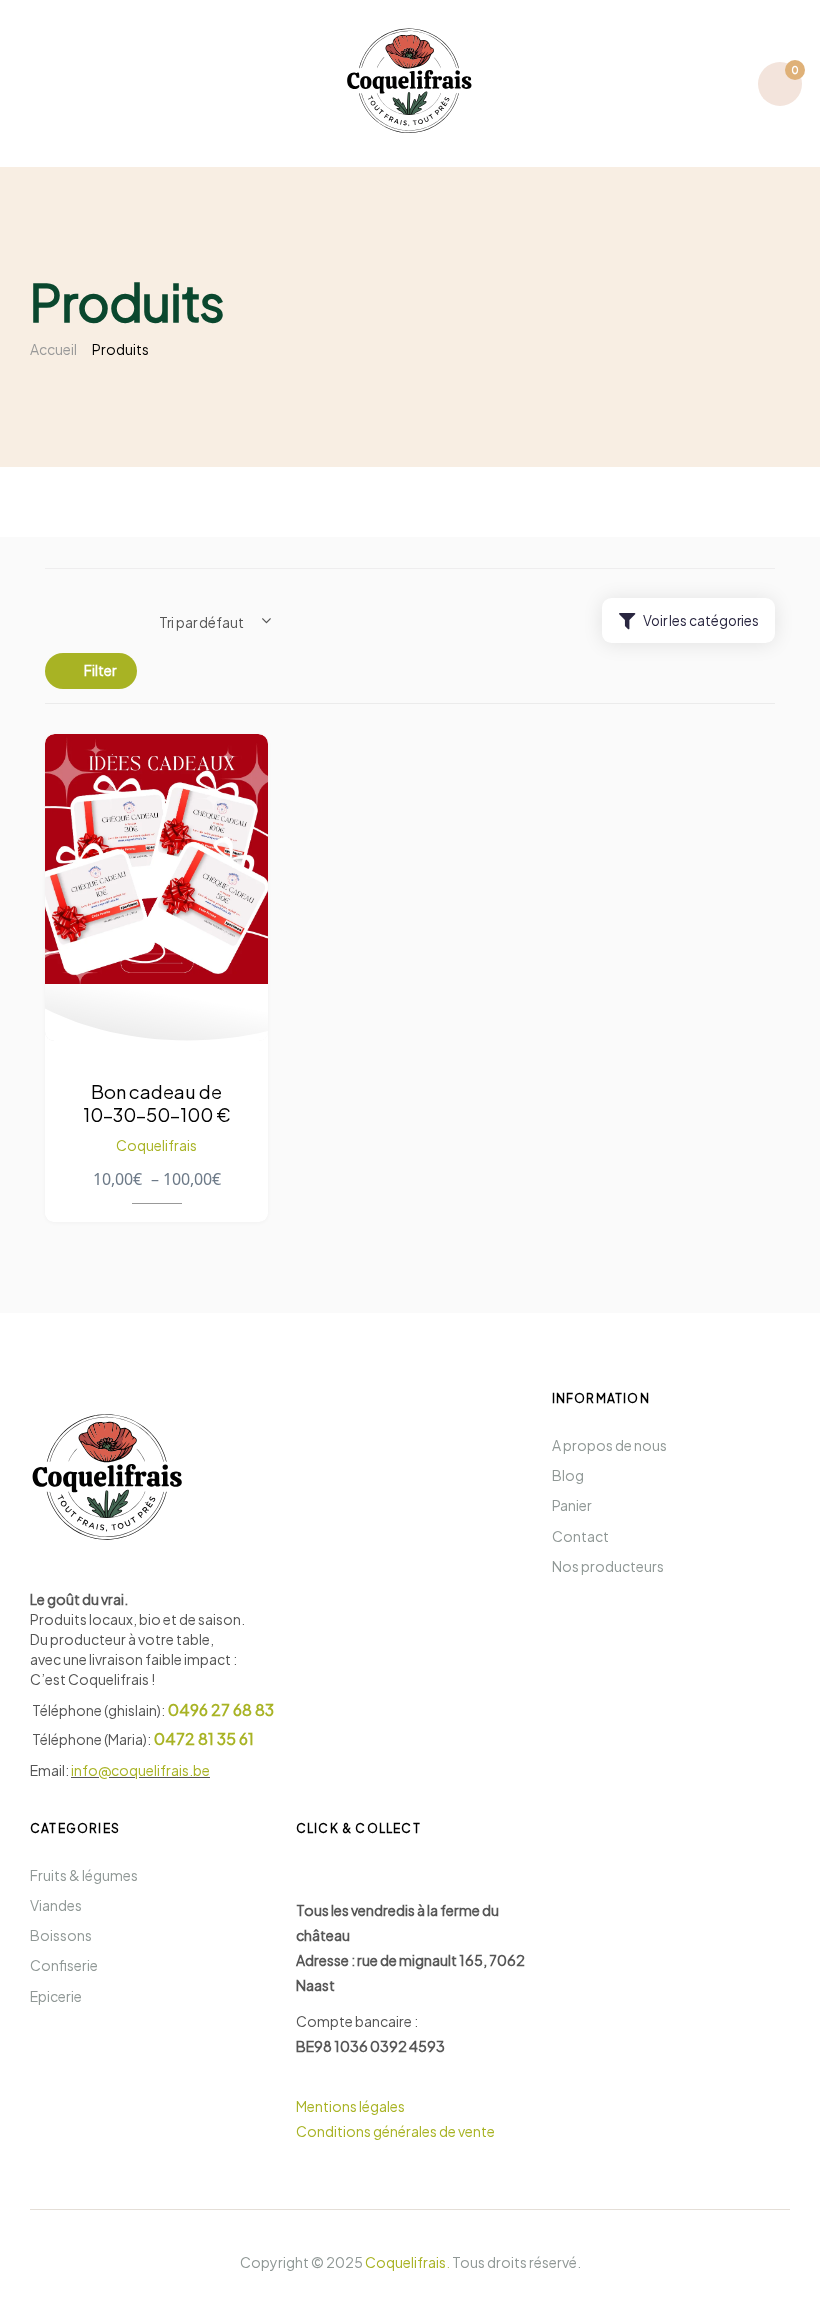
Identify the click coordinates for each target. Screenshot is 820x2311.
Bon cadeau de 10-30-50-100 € (157, 1103)
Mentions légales (351, 2106)
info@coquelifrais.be (140, 1770)
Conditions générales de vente (395, 2131)
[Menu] (38, 83)
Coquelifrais (156, 1145)
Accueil (53, 349)
